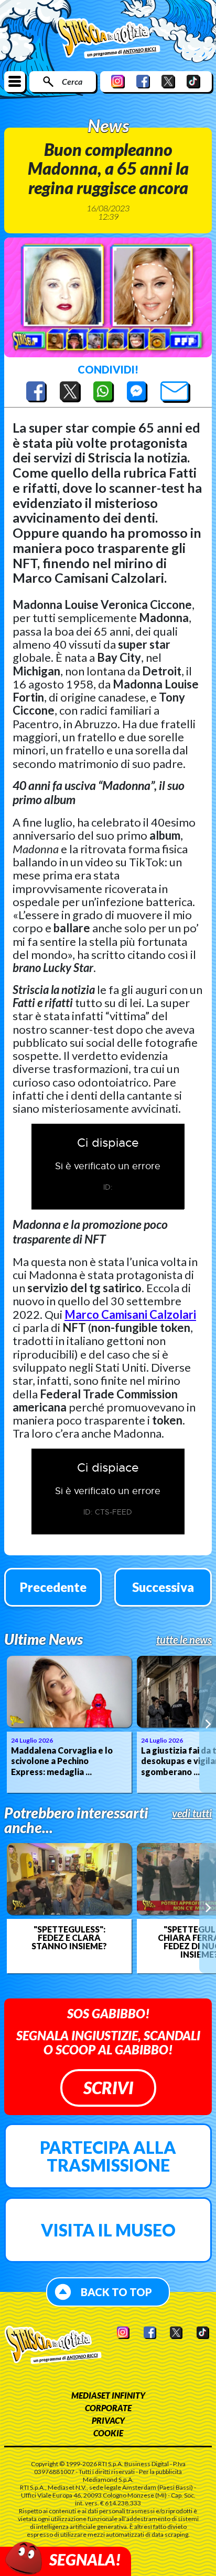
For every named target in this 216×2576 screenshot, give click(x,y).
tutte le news (184, 1640)
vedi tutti (192, 1813)
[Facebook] (143, 81)
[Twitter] (168, 81)
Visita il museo (108, 2230)
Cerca (72, 81)
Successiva (163, 1587)
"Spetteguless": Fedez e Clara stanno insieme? (69, 1938)
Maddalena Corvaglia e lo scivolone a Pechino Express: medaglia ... (62, 1761)
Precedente (53, 1587)
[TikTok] (193, 81)
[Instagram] (118, 81)
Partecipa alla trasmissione (108, 2156)
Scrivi (108, 2088)
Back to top (116, 2292)
